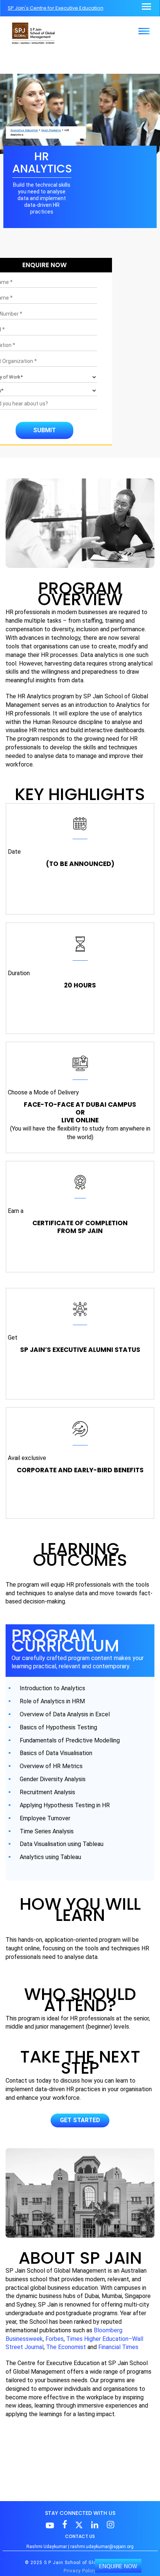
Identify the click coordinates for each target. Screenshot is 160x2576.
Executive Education (24, 130)
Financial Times (118, 2347)
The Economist (66, 2347)
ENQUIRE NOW (118, 2566)
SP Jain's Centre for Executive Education (56, 8)
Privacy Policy (80, 2571)
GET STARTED (80, 2120)
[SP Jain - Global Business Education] (33, 33)
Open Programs (51, 130)
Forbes (55, 2339)
